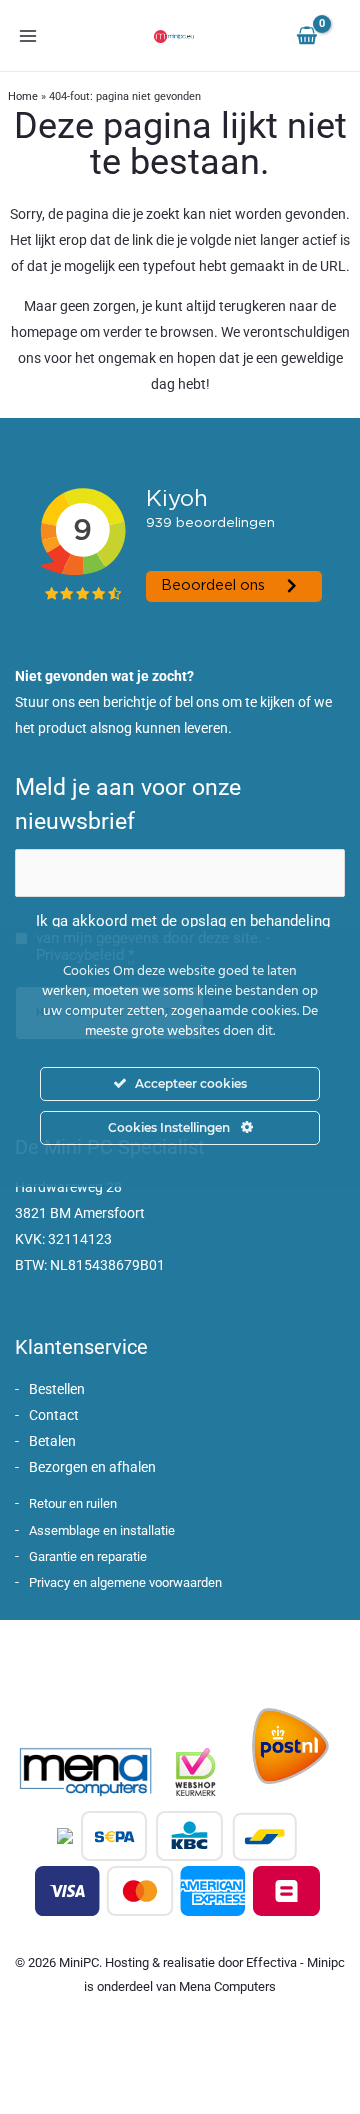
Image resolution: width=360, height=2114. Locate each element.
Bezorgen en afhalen (92, 1467)
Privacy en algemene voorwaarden (125, 1582)
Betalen (52, 1441)
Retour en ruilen (73, 1503)
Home (23, 96)
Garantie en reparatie (88, 1556)
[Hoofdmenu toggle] (28, 36)
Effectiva (271, 1962)
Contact (54, 1415)
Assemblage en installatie (102, 1530)
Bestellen (57, 1389)
